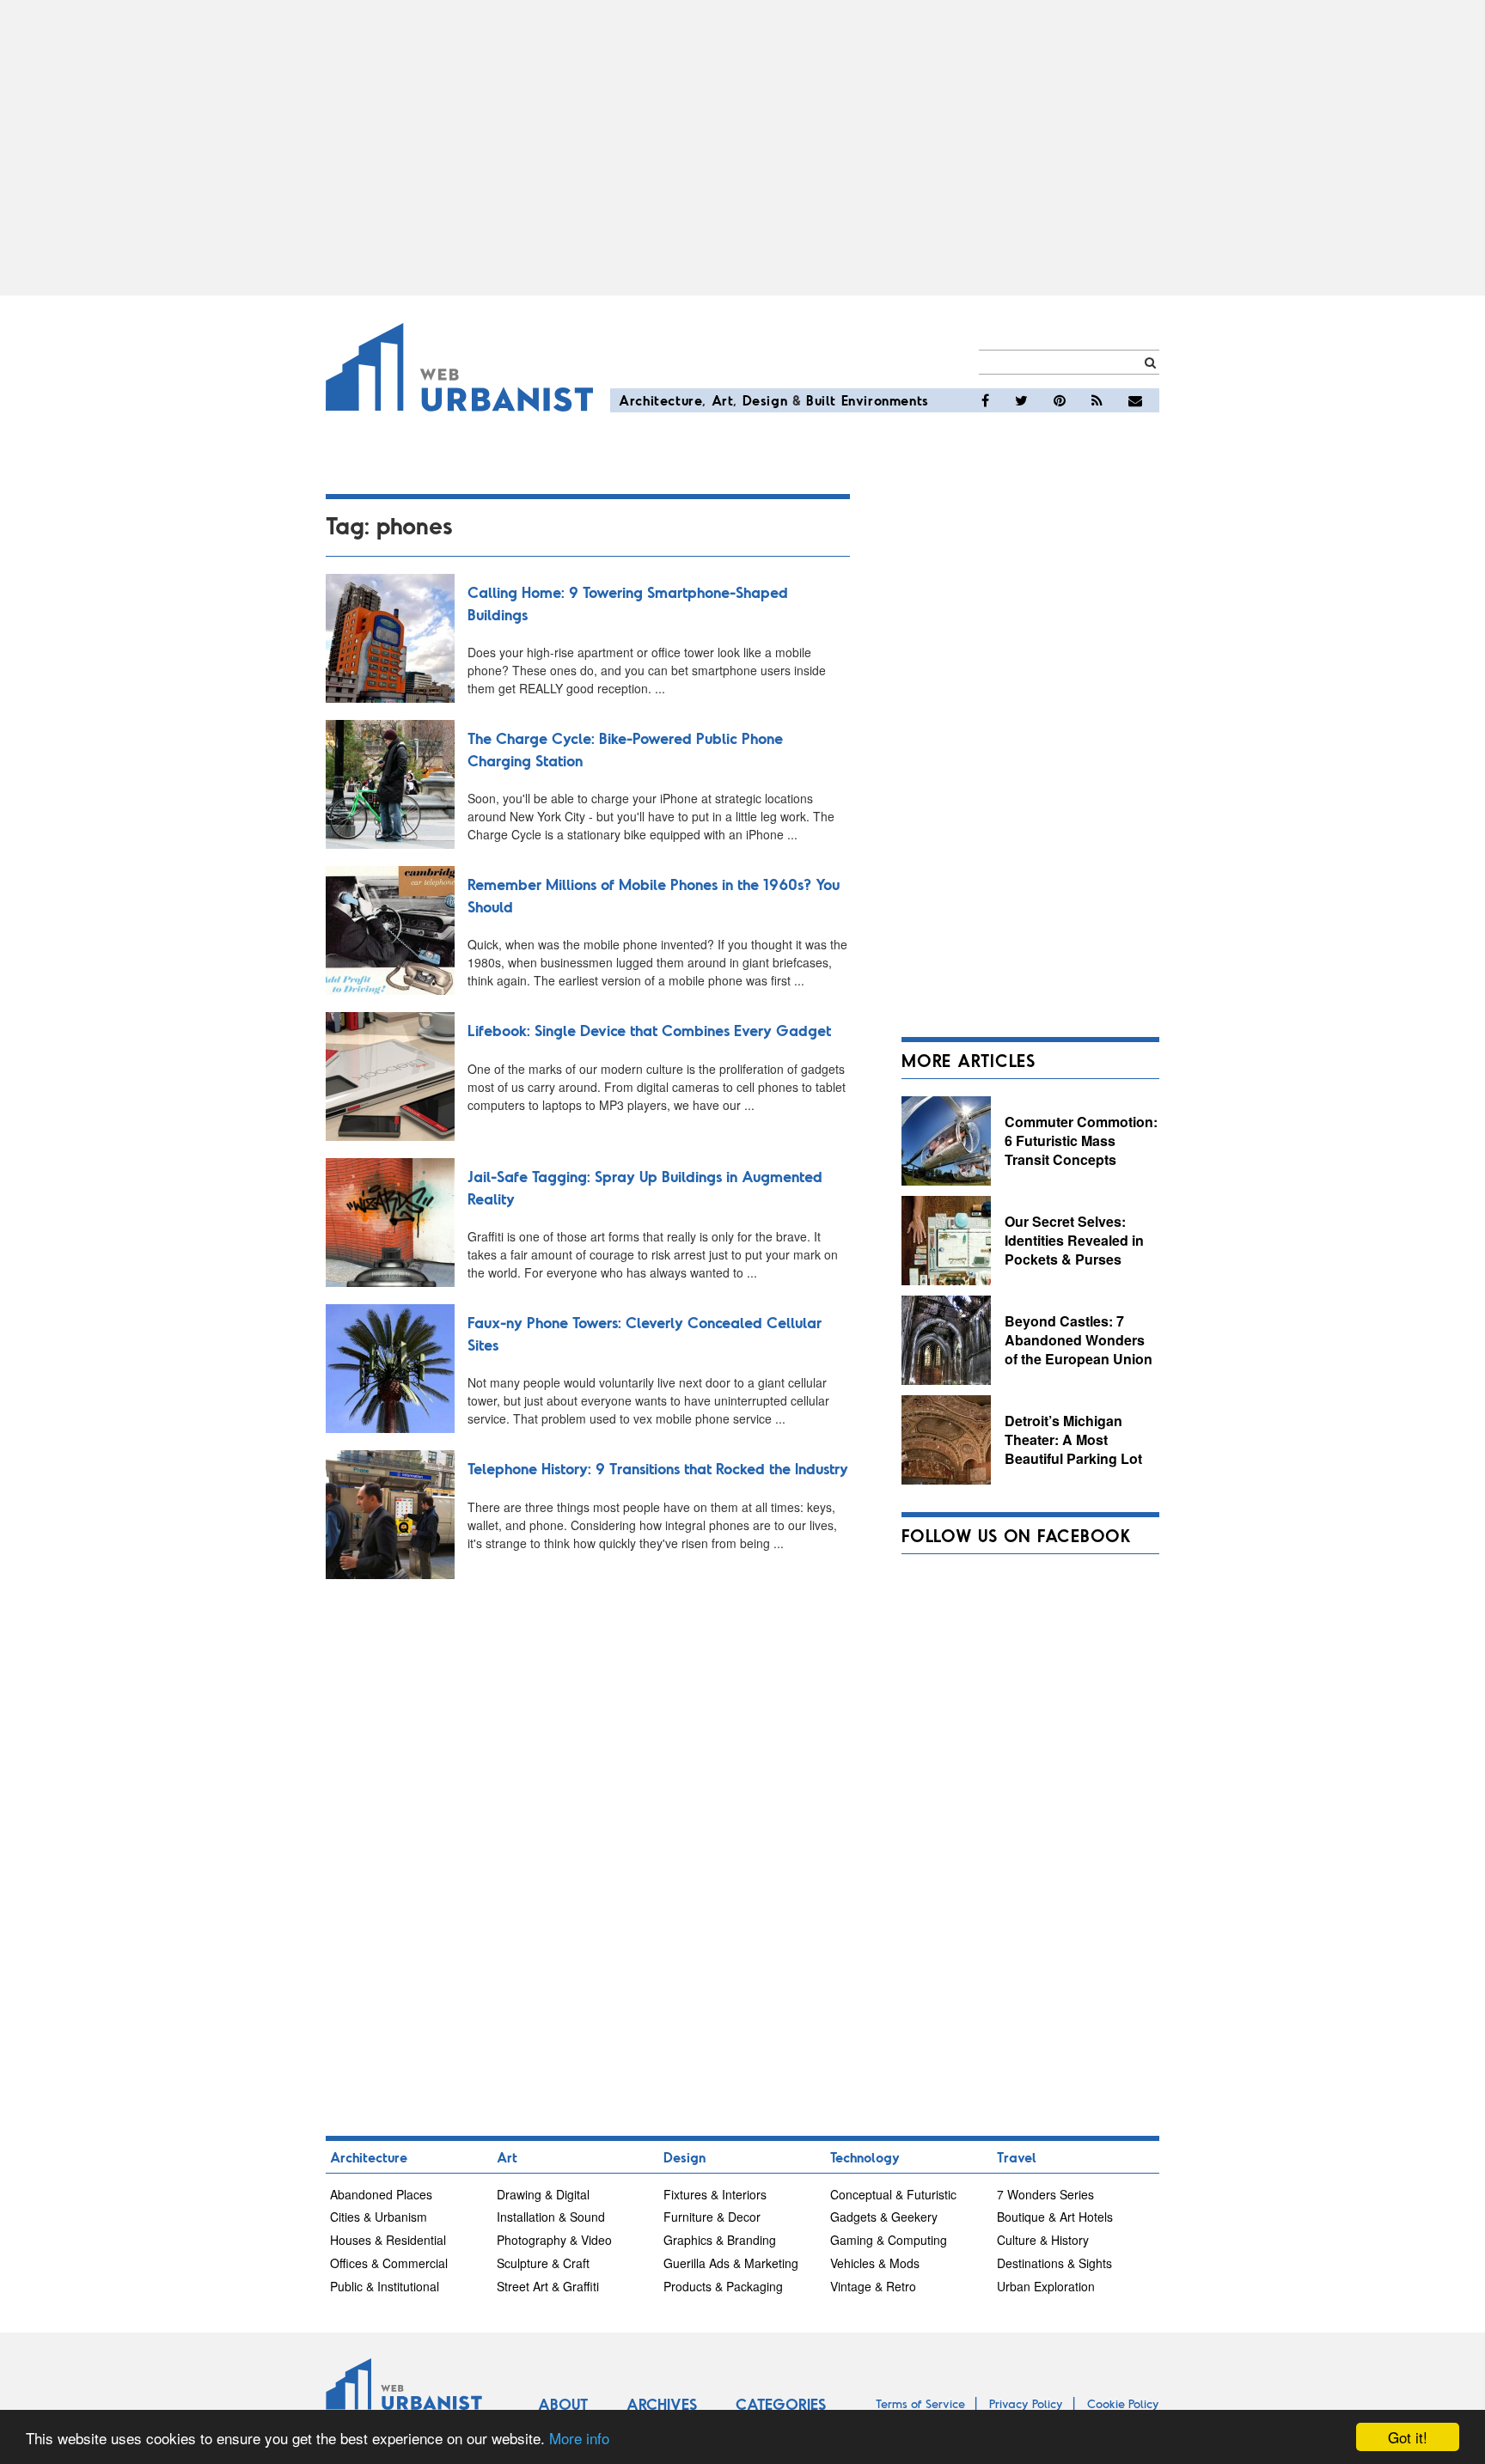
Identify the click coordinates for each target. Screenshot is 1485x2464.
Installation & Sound (551, 2217)
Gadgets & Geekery (884, 2217)
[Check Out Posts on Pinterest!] (1060, 400)
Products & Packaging (723, 2286)
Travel (1017, 2157)
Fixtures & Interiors (715, 2194)
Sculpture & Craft (543, 2263)
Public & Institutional (385, 2286)
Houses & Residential (388, 2240)
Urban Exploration (1046, 2286)
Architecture (660, 400)
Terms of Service (920, 2403)
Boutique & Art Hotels (1055, 2217)
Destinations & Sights (1054, 2263)
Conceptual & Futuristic (893, 2194)
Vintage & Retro (873, 2286)
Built (821, 400)
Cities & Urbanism (379, 2217)
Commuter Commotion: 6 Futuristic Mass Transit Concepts (1081, 1140)
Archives (662, 2404)
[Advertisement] (742, 148)
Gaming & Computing (889, 2240)
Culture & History (1043, 2240)
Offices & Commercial (389, 2263)
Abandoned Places (381, 2194)
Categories (781, 2404)
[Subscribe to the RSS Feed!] (1097, 400)
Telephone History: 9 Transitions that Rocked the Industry (658, 1468)
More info (579, 2438)
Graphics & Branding (720, 2240)
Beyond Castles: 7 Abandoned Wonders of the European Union (1079, 1339)
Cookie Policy (1123, 2403)
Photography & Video (554, 2240)
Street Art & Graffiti (548, 2286)
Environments (885, 400)
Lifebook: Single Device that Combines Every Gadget (649, 1030)
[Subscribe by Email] (1135, 400)
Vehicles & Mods (875, 2263)
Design (765, 400)
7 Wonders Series (1045, 2194)
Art (723, 400)
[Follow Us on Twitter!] (1021, 400)
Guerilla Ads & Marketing (731, 2263)
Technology (865, 2157)
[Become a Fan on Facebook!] (985, 400)
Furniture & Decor (712, 2217)
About (563, 2404)
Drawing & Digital (543, 2194)
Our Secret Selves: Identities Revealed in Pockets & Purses (1074, 1240)
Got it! (1408, 2437)
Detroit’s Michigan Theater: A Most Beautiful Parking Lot (1073, 1439)
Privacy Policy (1026, 2403)
